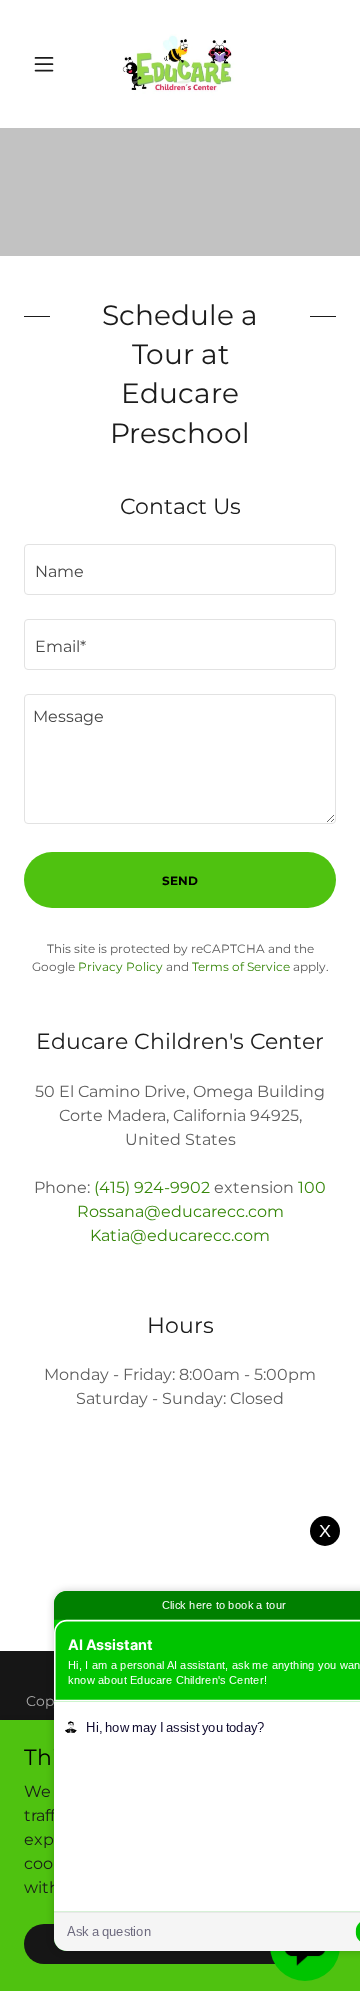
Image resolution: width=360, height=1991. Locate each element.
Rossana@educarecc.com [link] (180, 1211)
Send (180, 880)
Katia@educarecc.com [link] (180, 1235)
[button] (47, 64)
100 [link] (312, 1187)
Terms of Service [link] (241, 966)
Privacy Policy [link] (120, 966)
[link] (180, 64)
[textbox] (180, 569)
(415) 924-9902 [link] (152, 1187)
